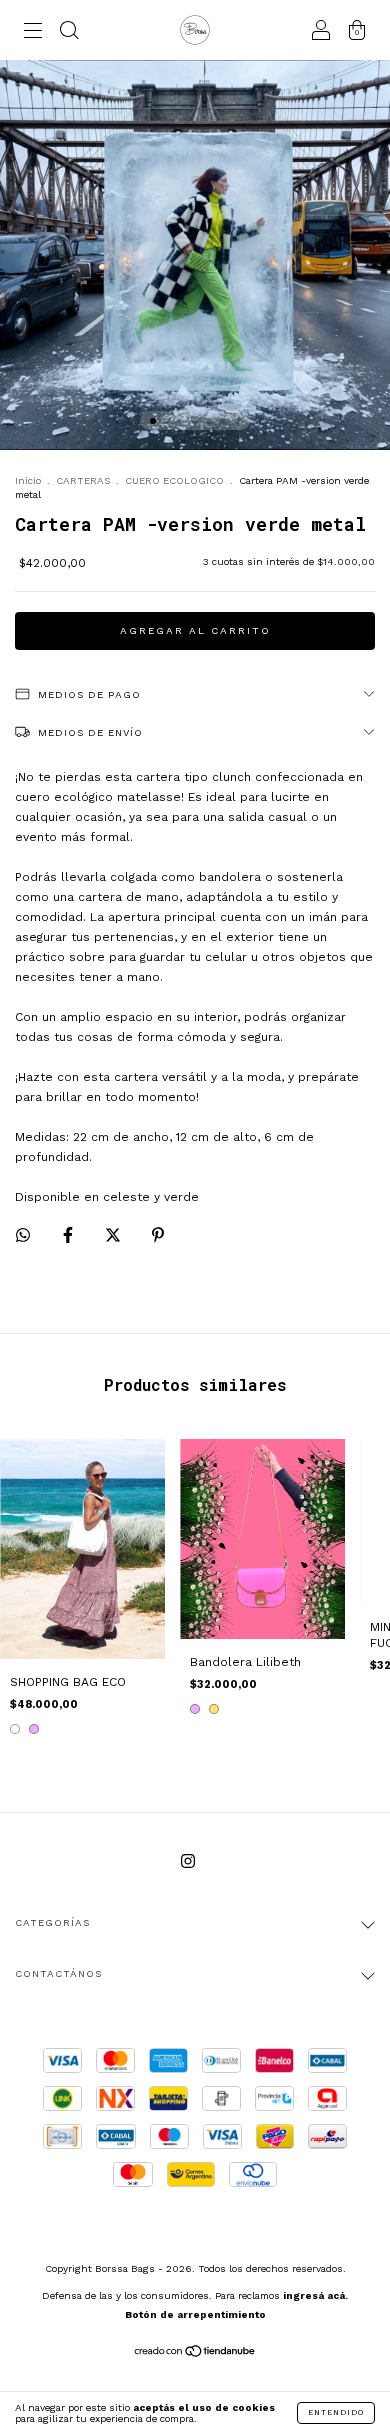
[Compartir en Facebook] (70, 1235)
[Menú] (33, 33)
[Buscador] (69, 33)
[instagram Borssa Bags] (188, 1861)
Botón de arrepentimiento (195, 2314)
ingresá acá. (315, 2295)
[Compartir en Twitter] (115, 1235)
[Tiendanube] (195, 2354)
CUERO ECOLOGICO (174, 480)
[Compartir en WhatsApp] (23, 1235)
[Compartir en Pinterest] (158, 1235)
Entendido (336, 2412)
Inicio (28, 480)
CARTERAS (83, 480)
